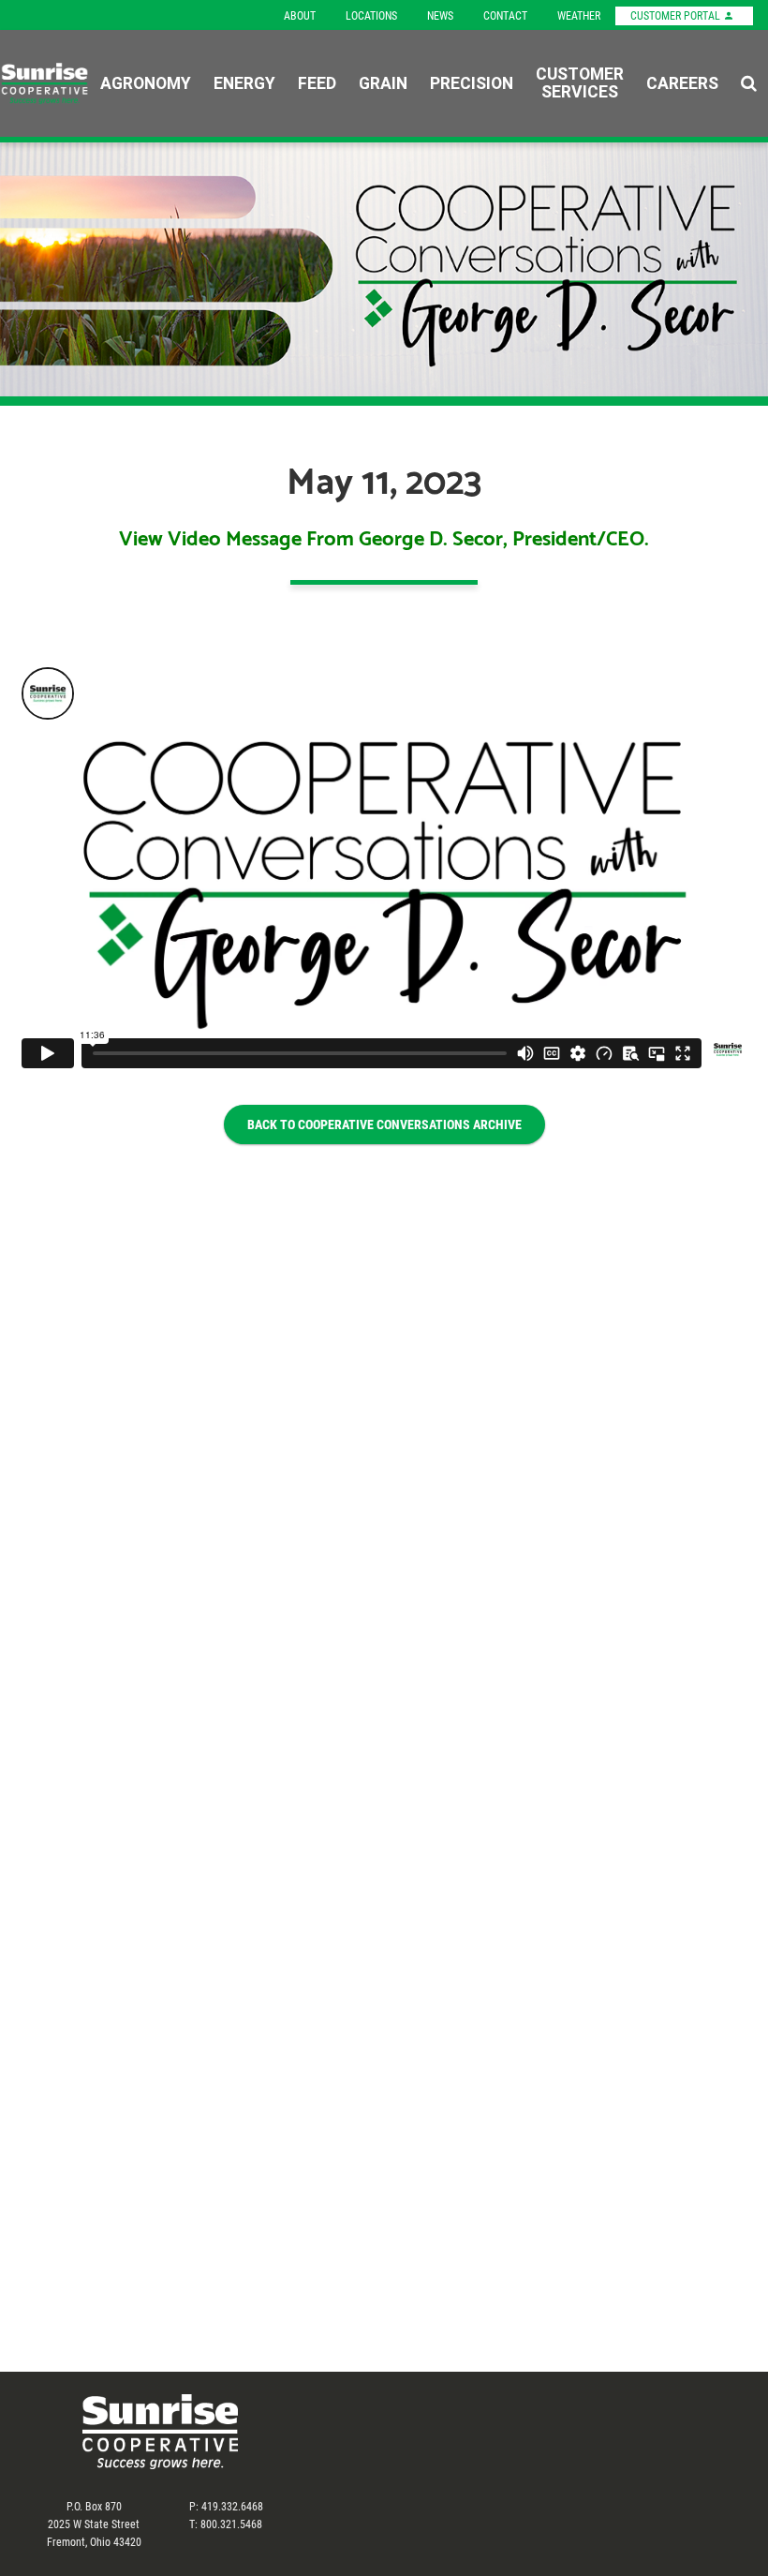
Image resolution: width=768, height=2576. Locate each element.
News (440, 15)
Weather (579, 15)
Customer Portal (677, 15)
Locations (371, 15)
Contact (505, 15)
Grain (383, 83)
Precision (472, 83)
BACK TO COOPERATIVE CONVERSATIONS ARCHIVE (384, 1124)
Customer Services (580, 83)
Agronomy (146, 83)
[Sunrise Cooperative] (44, 83)
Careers (682, 83)
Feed (317, 83)
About (300, 15)
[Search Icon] (749, 83)
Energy (244, 83)
